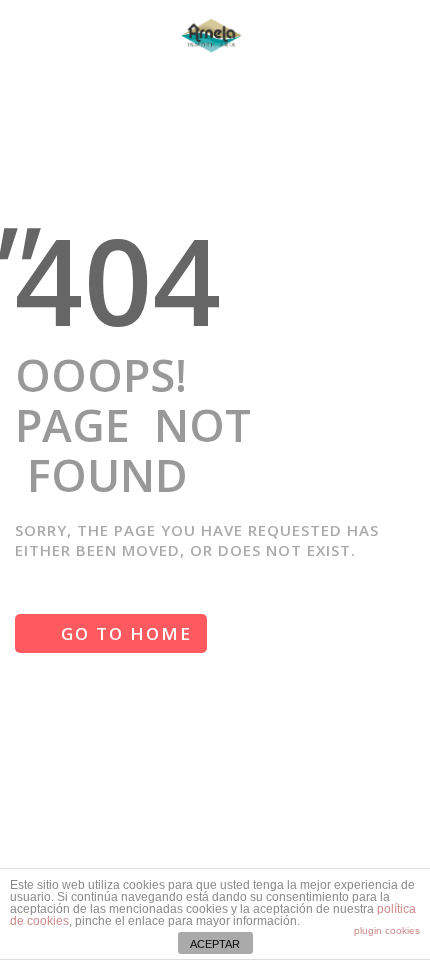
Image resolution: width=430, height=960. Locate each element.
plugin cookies (387, 930)
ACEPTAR (215, 944)
